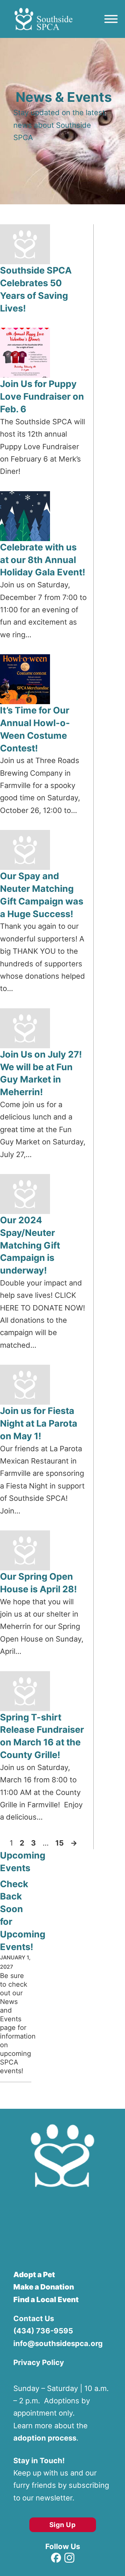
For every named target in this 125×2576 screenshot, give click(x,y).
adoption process (45, 2438)
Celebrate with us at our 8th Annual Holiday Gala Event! (43, 560)
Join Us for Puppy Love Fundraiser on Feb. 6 (42, 396)
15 (59, 1843)
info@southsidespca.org (58, 2343)
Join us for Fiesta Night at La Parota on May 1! (39, 1423)
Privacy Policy (39, 2362)
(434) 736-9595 (43, 2331)
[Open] (111, 19)
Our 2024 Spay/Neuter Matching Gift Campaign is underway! (30, 1245)
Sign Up (63, 2525)
